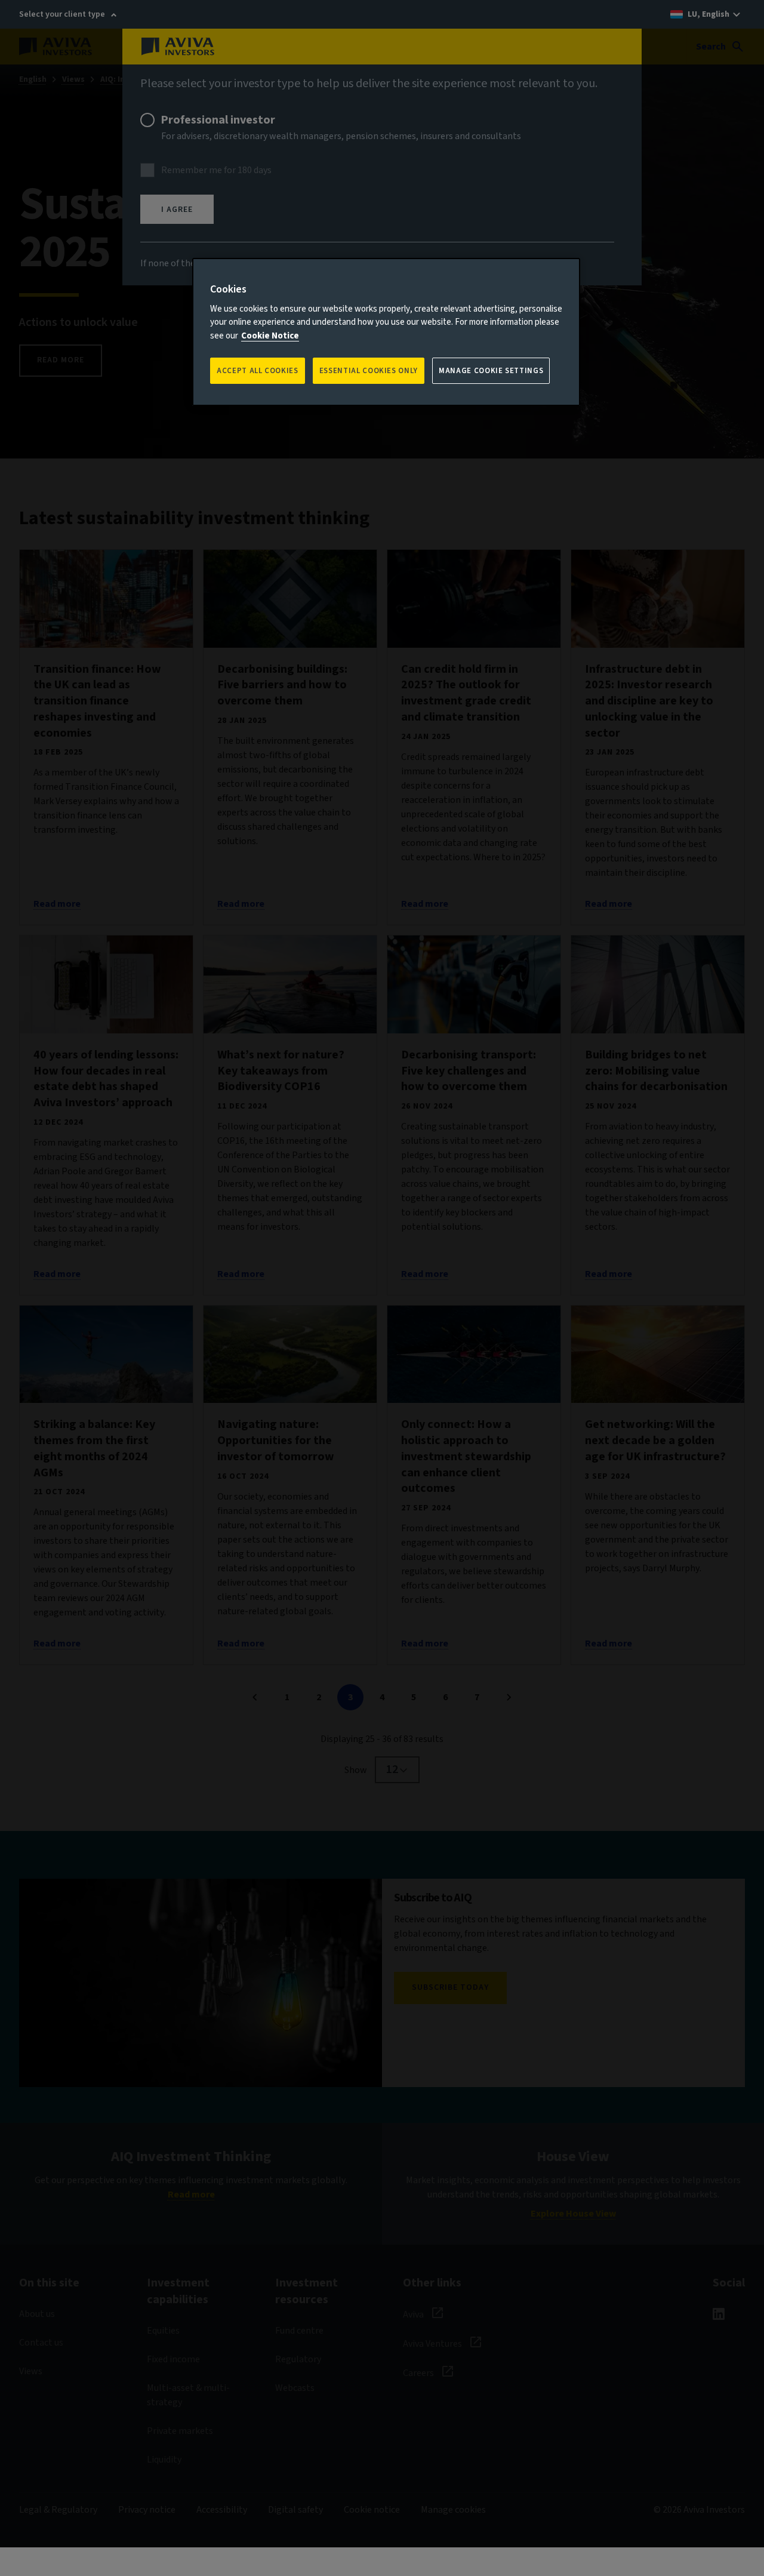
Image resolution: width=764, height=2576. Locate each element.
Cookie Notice (270, 336)
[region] (386, 332)
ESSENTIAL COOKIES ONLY (369, 371)
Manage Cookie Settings (491, 371)
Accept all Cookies (258, 371)
